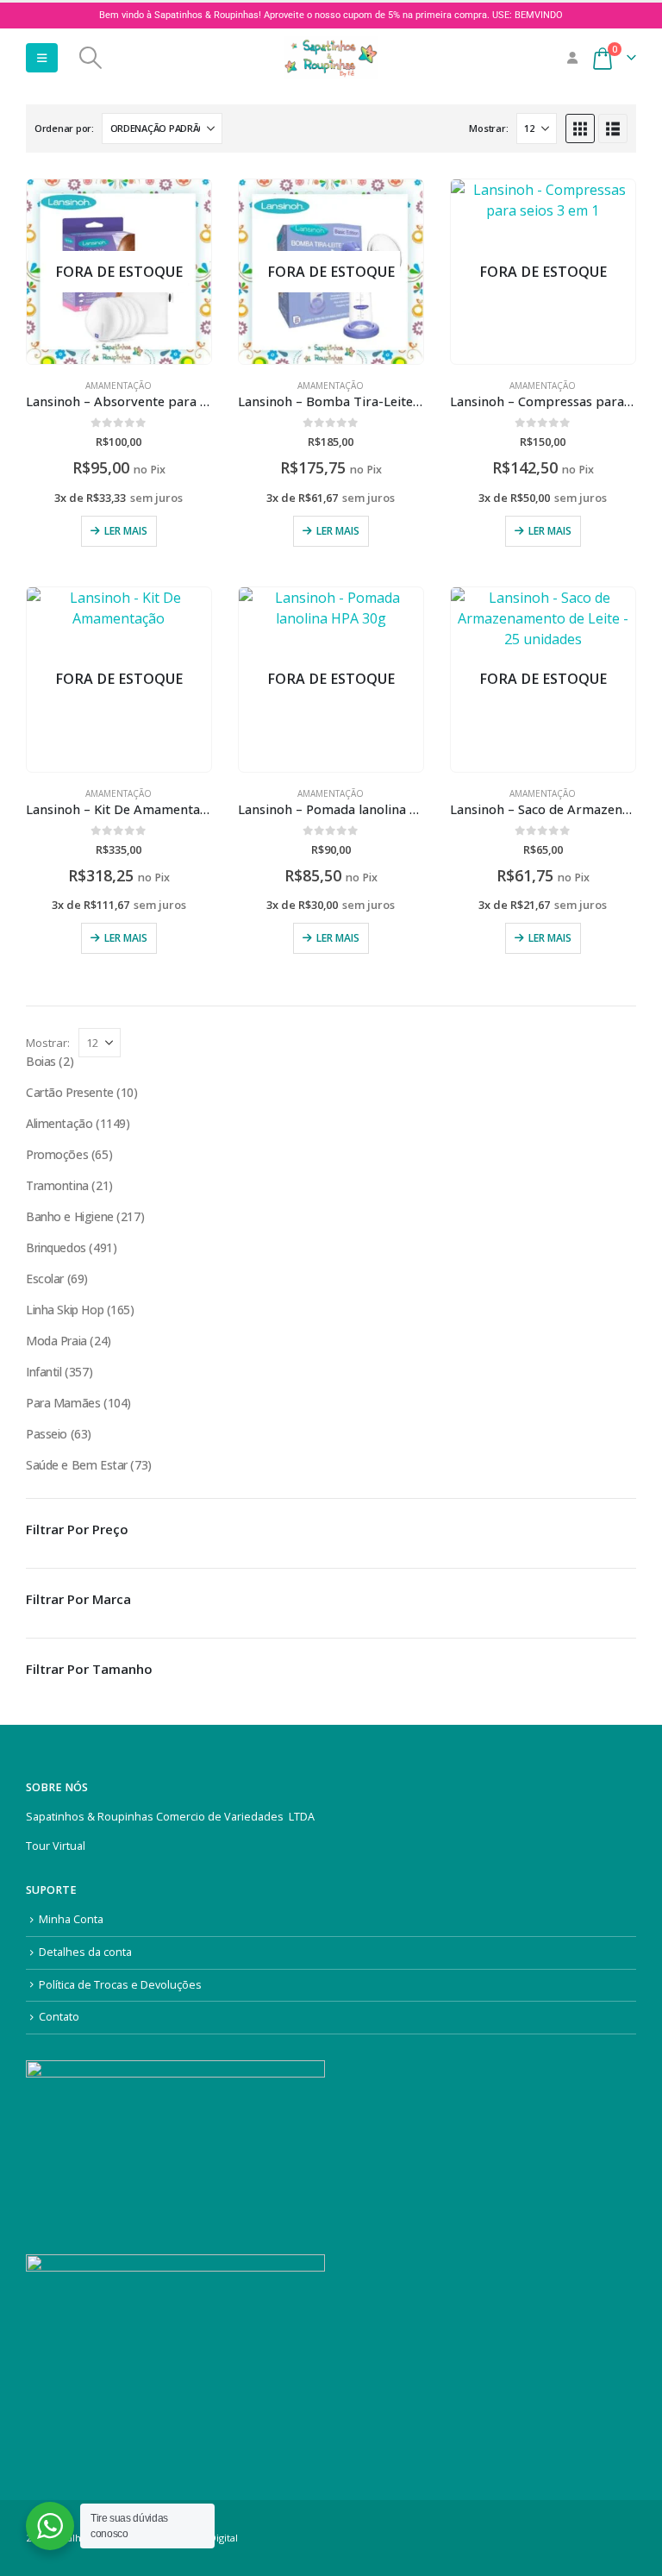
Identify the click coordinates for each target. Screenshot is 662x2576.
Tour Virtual (56, 1846)
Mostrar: (488, 128)
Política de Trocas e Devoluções (120, 1985)
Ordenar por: (64, 128)
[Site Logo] (331, 58)
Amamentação (119, 385)
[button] (42, 58)
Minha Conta (71, 1919)
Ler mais (126, 531)
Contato (59, 2017)
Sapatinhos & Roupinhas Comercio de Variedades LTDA (170, 1817)
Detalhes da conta (85, 1952)
